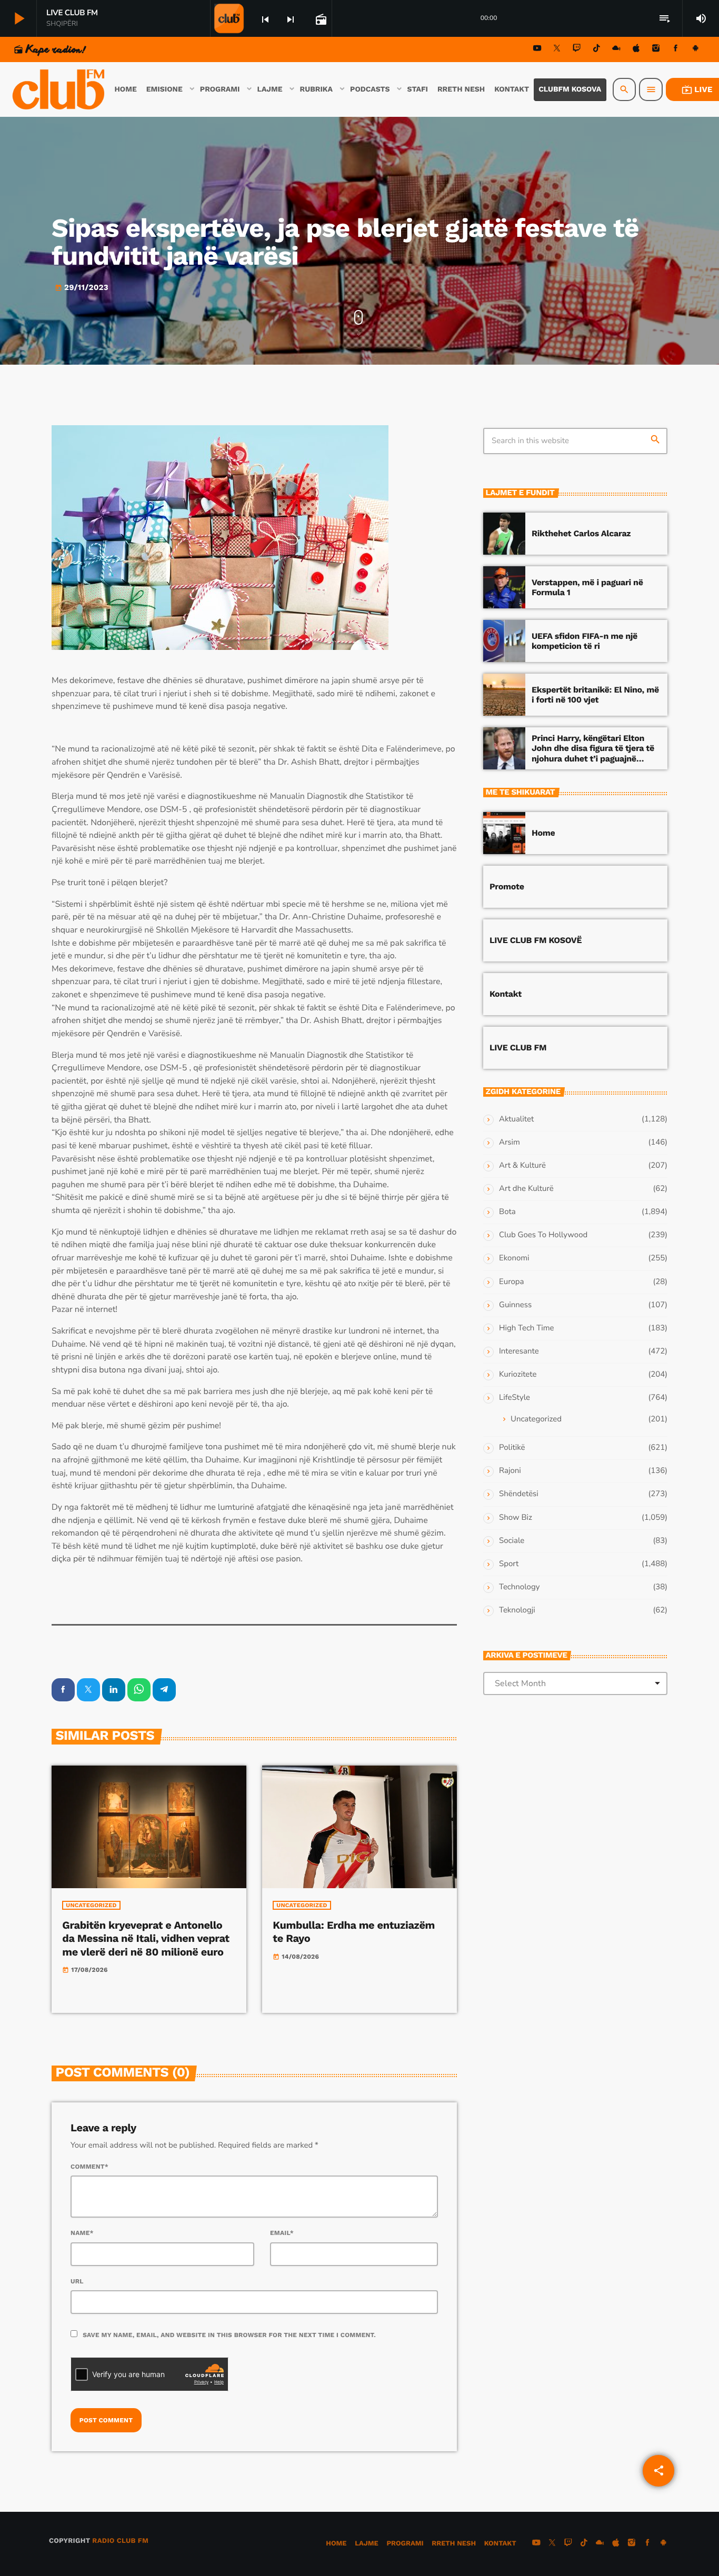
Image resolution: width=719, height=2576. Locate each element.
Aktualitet (516, 1119)
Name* (82, 2233)
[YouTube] (537, 50)
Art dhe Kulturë (526, 1189)
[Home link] (59, 89)
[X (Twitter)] (557, 50)
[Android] (695, 50)
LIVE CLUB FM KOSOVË (536, 940)
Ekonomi (514, 1258)
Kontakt (506, 994)
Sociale (512, 1541)
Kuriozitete (518, 1375)
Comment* (89, 2167)
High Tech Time (527, 1328)
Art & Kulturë (522, 1166)
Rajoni (510, 1471)
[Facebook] (676, 50)
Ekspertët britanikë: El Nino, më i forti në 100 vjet (595, 695)
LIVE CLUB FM (518, 1048)
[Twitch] (577, 50)
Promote (507, 886)
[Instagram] (656, 50)
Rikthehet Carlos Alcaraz (581, 533)
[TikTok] (596, 50)
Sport (509, 1564)
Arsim (510, 1142)
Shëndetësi (519, 1494)
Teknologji (517, 1610)
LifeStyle (515, 1398)
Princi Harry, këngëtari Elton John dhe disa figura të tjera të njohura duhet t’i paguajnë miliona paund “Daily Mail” (593, 753)
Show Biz (516, 1518)
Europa (511, 1282)
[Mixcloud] (616, 50)
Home (543, 833)
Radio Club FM (120, 2541)
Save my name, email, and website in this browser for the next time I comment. (229, 2335)
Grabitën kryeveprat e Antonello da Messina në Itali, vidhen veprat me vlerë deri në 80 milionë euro (146, 1938)
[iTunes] (636, 50)
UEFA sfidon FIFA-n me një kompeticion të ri (585, 641)
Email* (282, 2233)
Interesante (519, 1351)
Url (77, 2281)
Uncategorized (91, 1905)
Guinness (515, 1305)
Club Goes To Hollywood (543, 1235)
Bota (507, 1212)
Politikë (512, 1448)
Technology (519, 1587)
